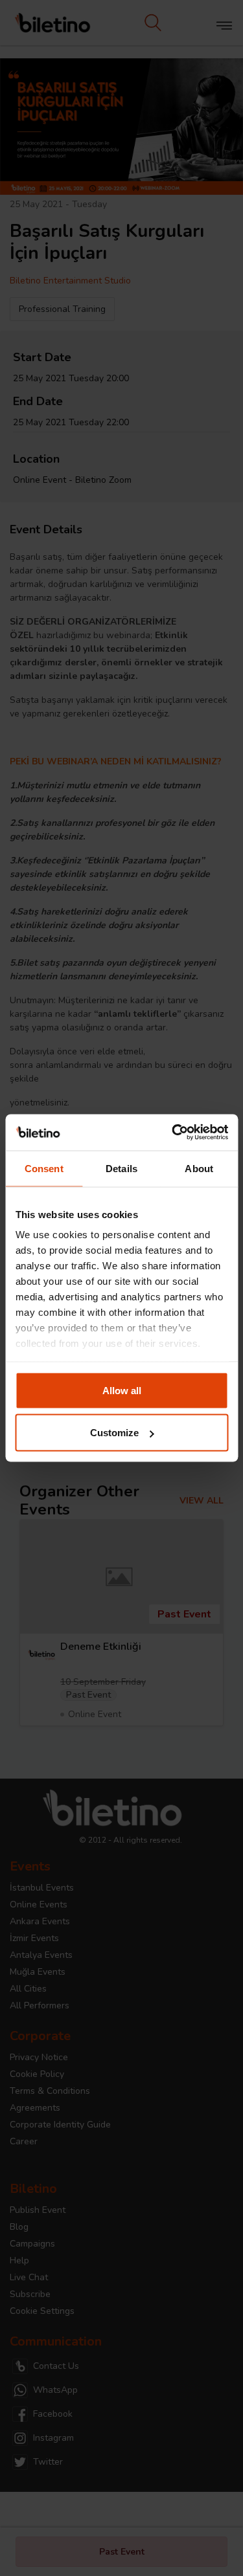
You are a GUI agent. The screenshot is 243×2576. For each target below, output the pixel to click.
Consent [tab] (44, 1168)
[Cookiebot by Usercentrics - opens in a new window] (173, 1133)
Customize (114, 1433)
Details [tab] (121, 1168)
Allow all (122, 1390)
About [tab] (199, 1168)
